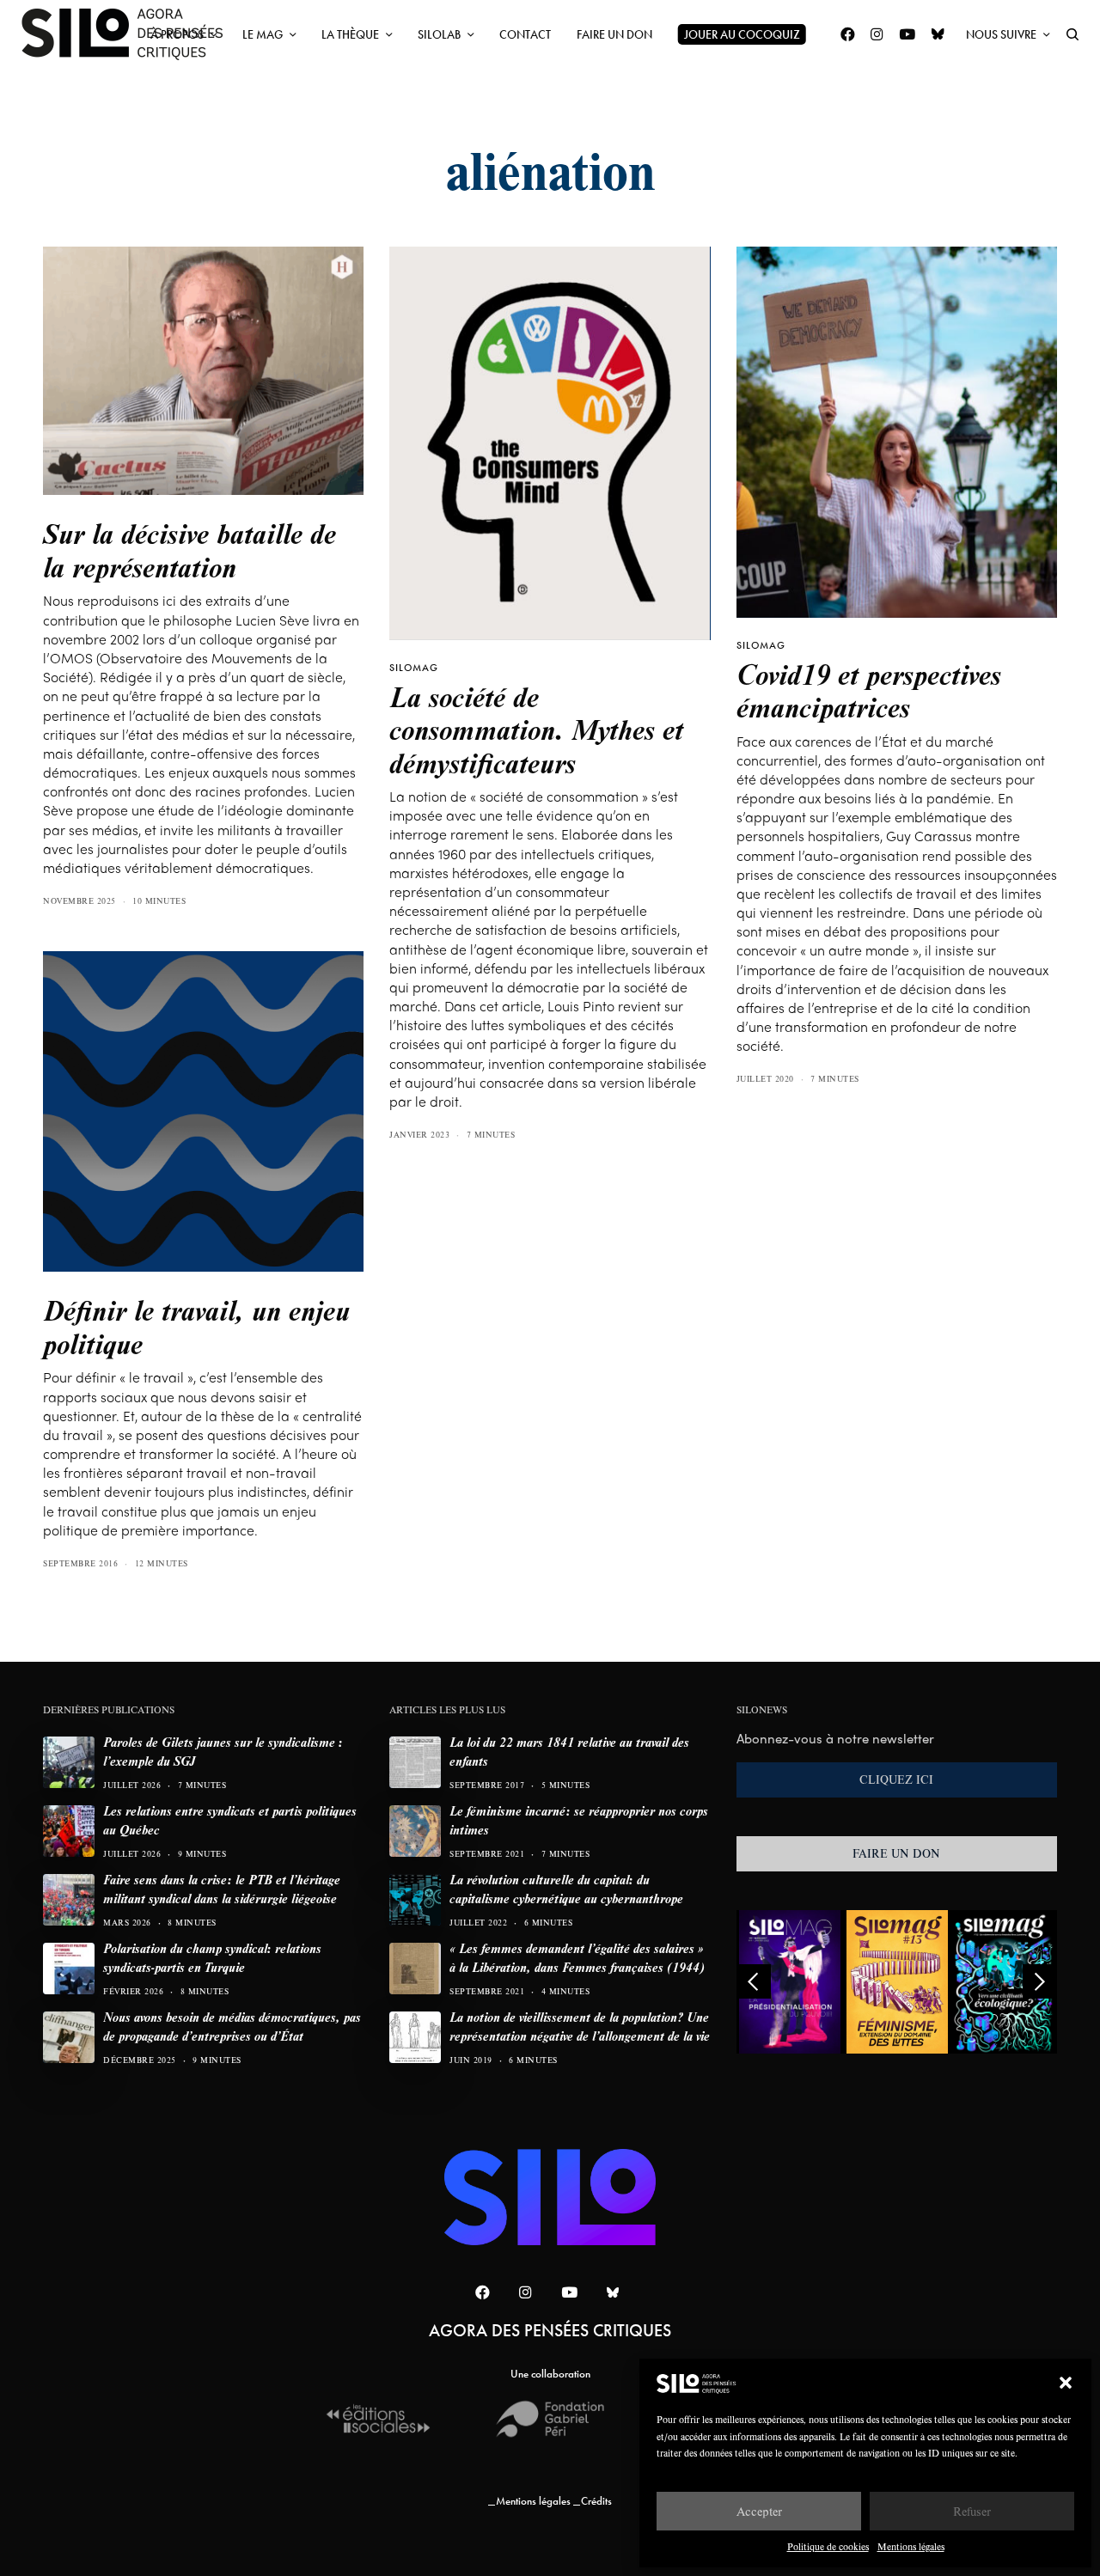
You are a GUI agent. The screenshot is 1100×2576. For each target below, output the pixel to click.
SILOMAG (414, 668)
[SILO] (131, 34)
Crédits (596, 2501)
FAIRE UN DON (896, 1853)
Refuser (972, 2511)
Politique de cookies (828, 2546)
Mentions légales (911, 2546)
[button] (1066, 2383)
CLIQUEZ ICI (896, 1779)
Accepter (759, 2511)
